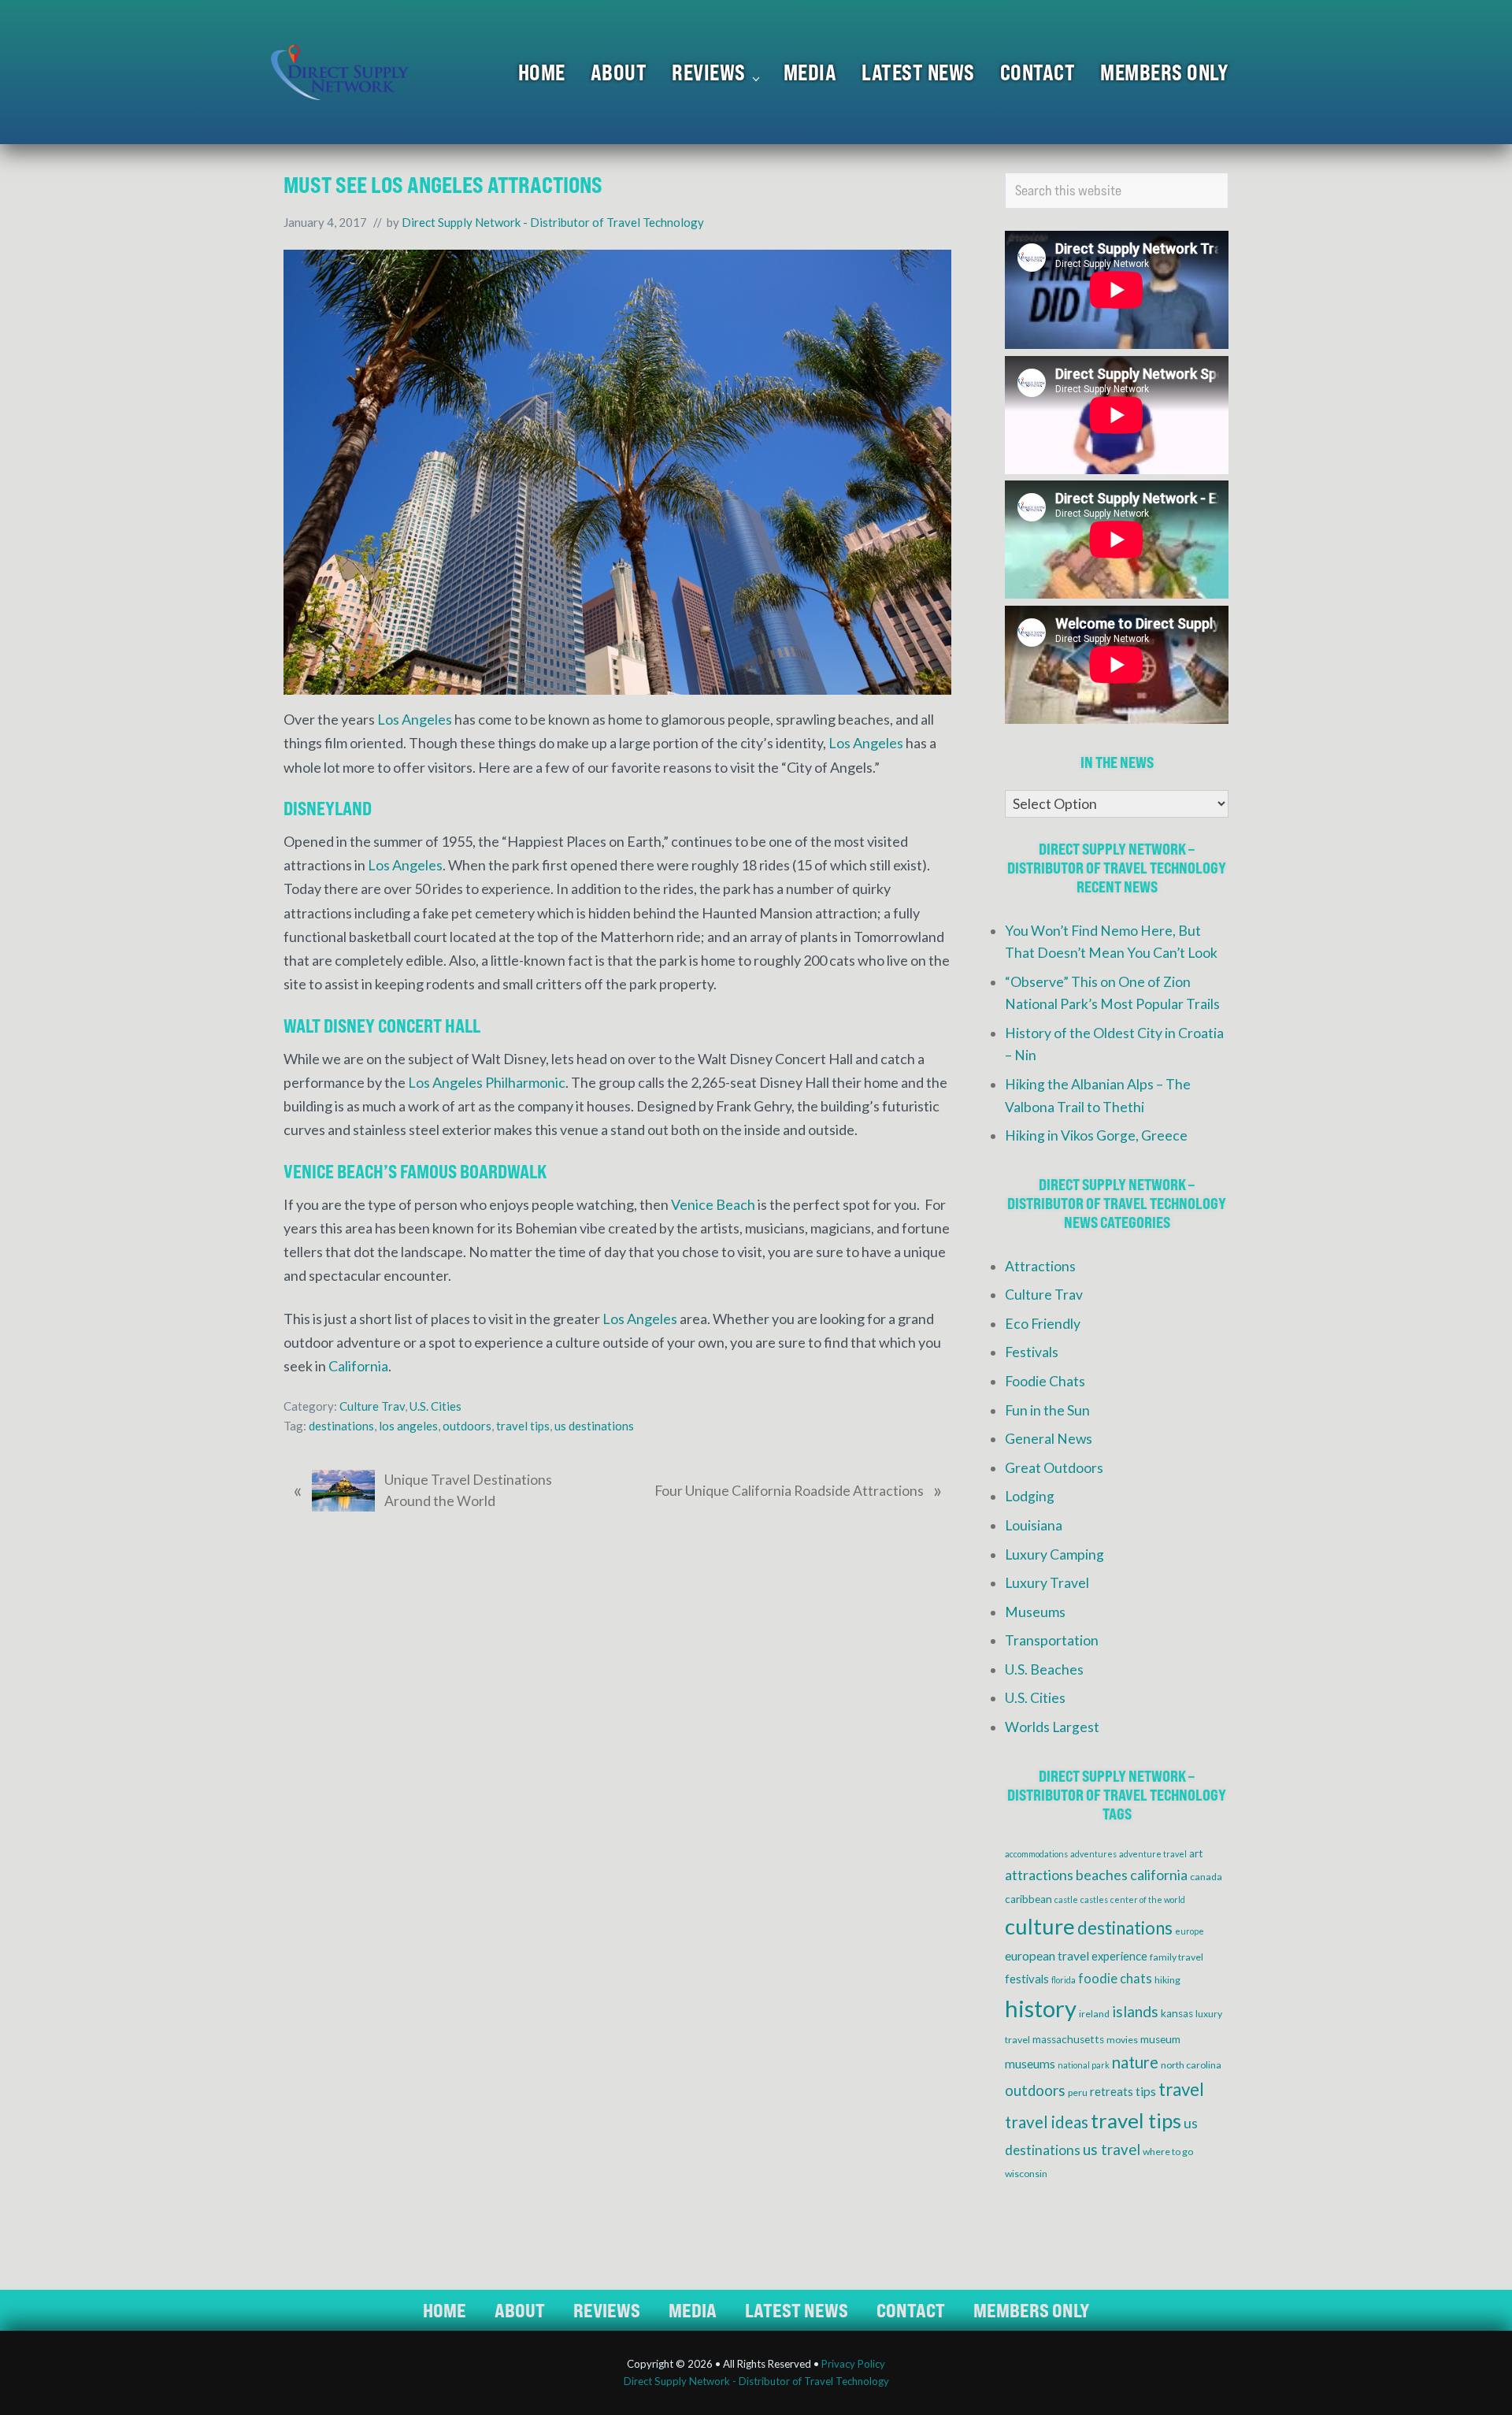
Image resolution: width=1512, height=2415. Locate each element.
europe (1190, 1931)
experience (1119, 1956)
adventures (1093, 1854)
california (1159, 1875)
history (1041, 2008)
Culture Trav (372, 1406)
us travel (1112, 2150)
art (1196, 1853)
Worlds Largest (1052, 1727)
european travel (1047, 1956)
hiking (1167, 1980)
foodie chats (1115, 1979)
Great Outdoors (1054, 1468)
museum (1160, 2039)
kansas (1177, 2013)
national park (1084, 2065)
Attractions (1040, 1266)
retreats (1112, 2091)
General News (1049, 1439)
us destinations (594, 1426)
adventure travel (1153, 1854)
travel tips (523, 1426)
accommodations (1036, 1854)
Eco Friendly (1043, 1324)
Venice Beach (713, 1204)
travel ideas (1047, 2122)
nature (1135, 2062)
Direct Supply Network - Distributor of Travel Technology (756, 2381)
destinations (341, 1426)
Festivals (1032, 1352)
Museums (1035, 1612)
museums (1030, 2064)
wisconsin (1026, 2174)
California (358, 1366)
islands (1135, 2011)
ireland (1094, 2014)
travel (1181, 2089)
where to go (1168, 2152)
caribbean (1028, 1899)
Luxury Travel (1047, 1583)
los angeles (408, 1426)
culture (1040, 1926)
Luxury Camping (1054, 1554)
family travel (1177, 1957)
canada (1206, 1877)
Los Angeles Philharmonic (487, 1082)
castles (1094, 1899)
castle (1066, 1899)
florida (1064, 1980)
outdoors (467, 1426)
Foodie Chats (1045, 1381)
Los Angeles (415, 719)
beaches (1102, 1875)
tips (1146, 2091)
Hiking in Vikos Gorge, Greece (1096, 1135)
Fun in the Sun (1047, 1410)
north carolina (1191, 2065)
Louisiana (1034, 1525)
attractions (1039, 1875)
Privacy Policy (853, 2364)
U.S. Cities (435, 1406)
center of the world (1148, 1899)
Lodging (1030, 1496)
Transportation (1052, 1640)
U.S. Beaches (1044, 1669)
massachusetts (1068, 2039)
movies (1122, 2040)
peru (1078, 2092)
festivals (1027, 1979)
